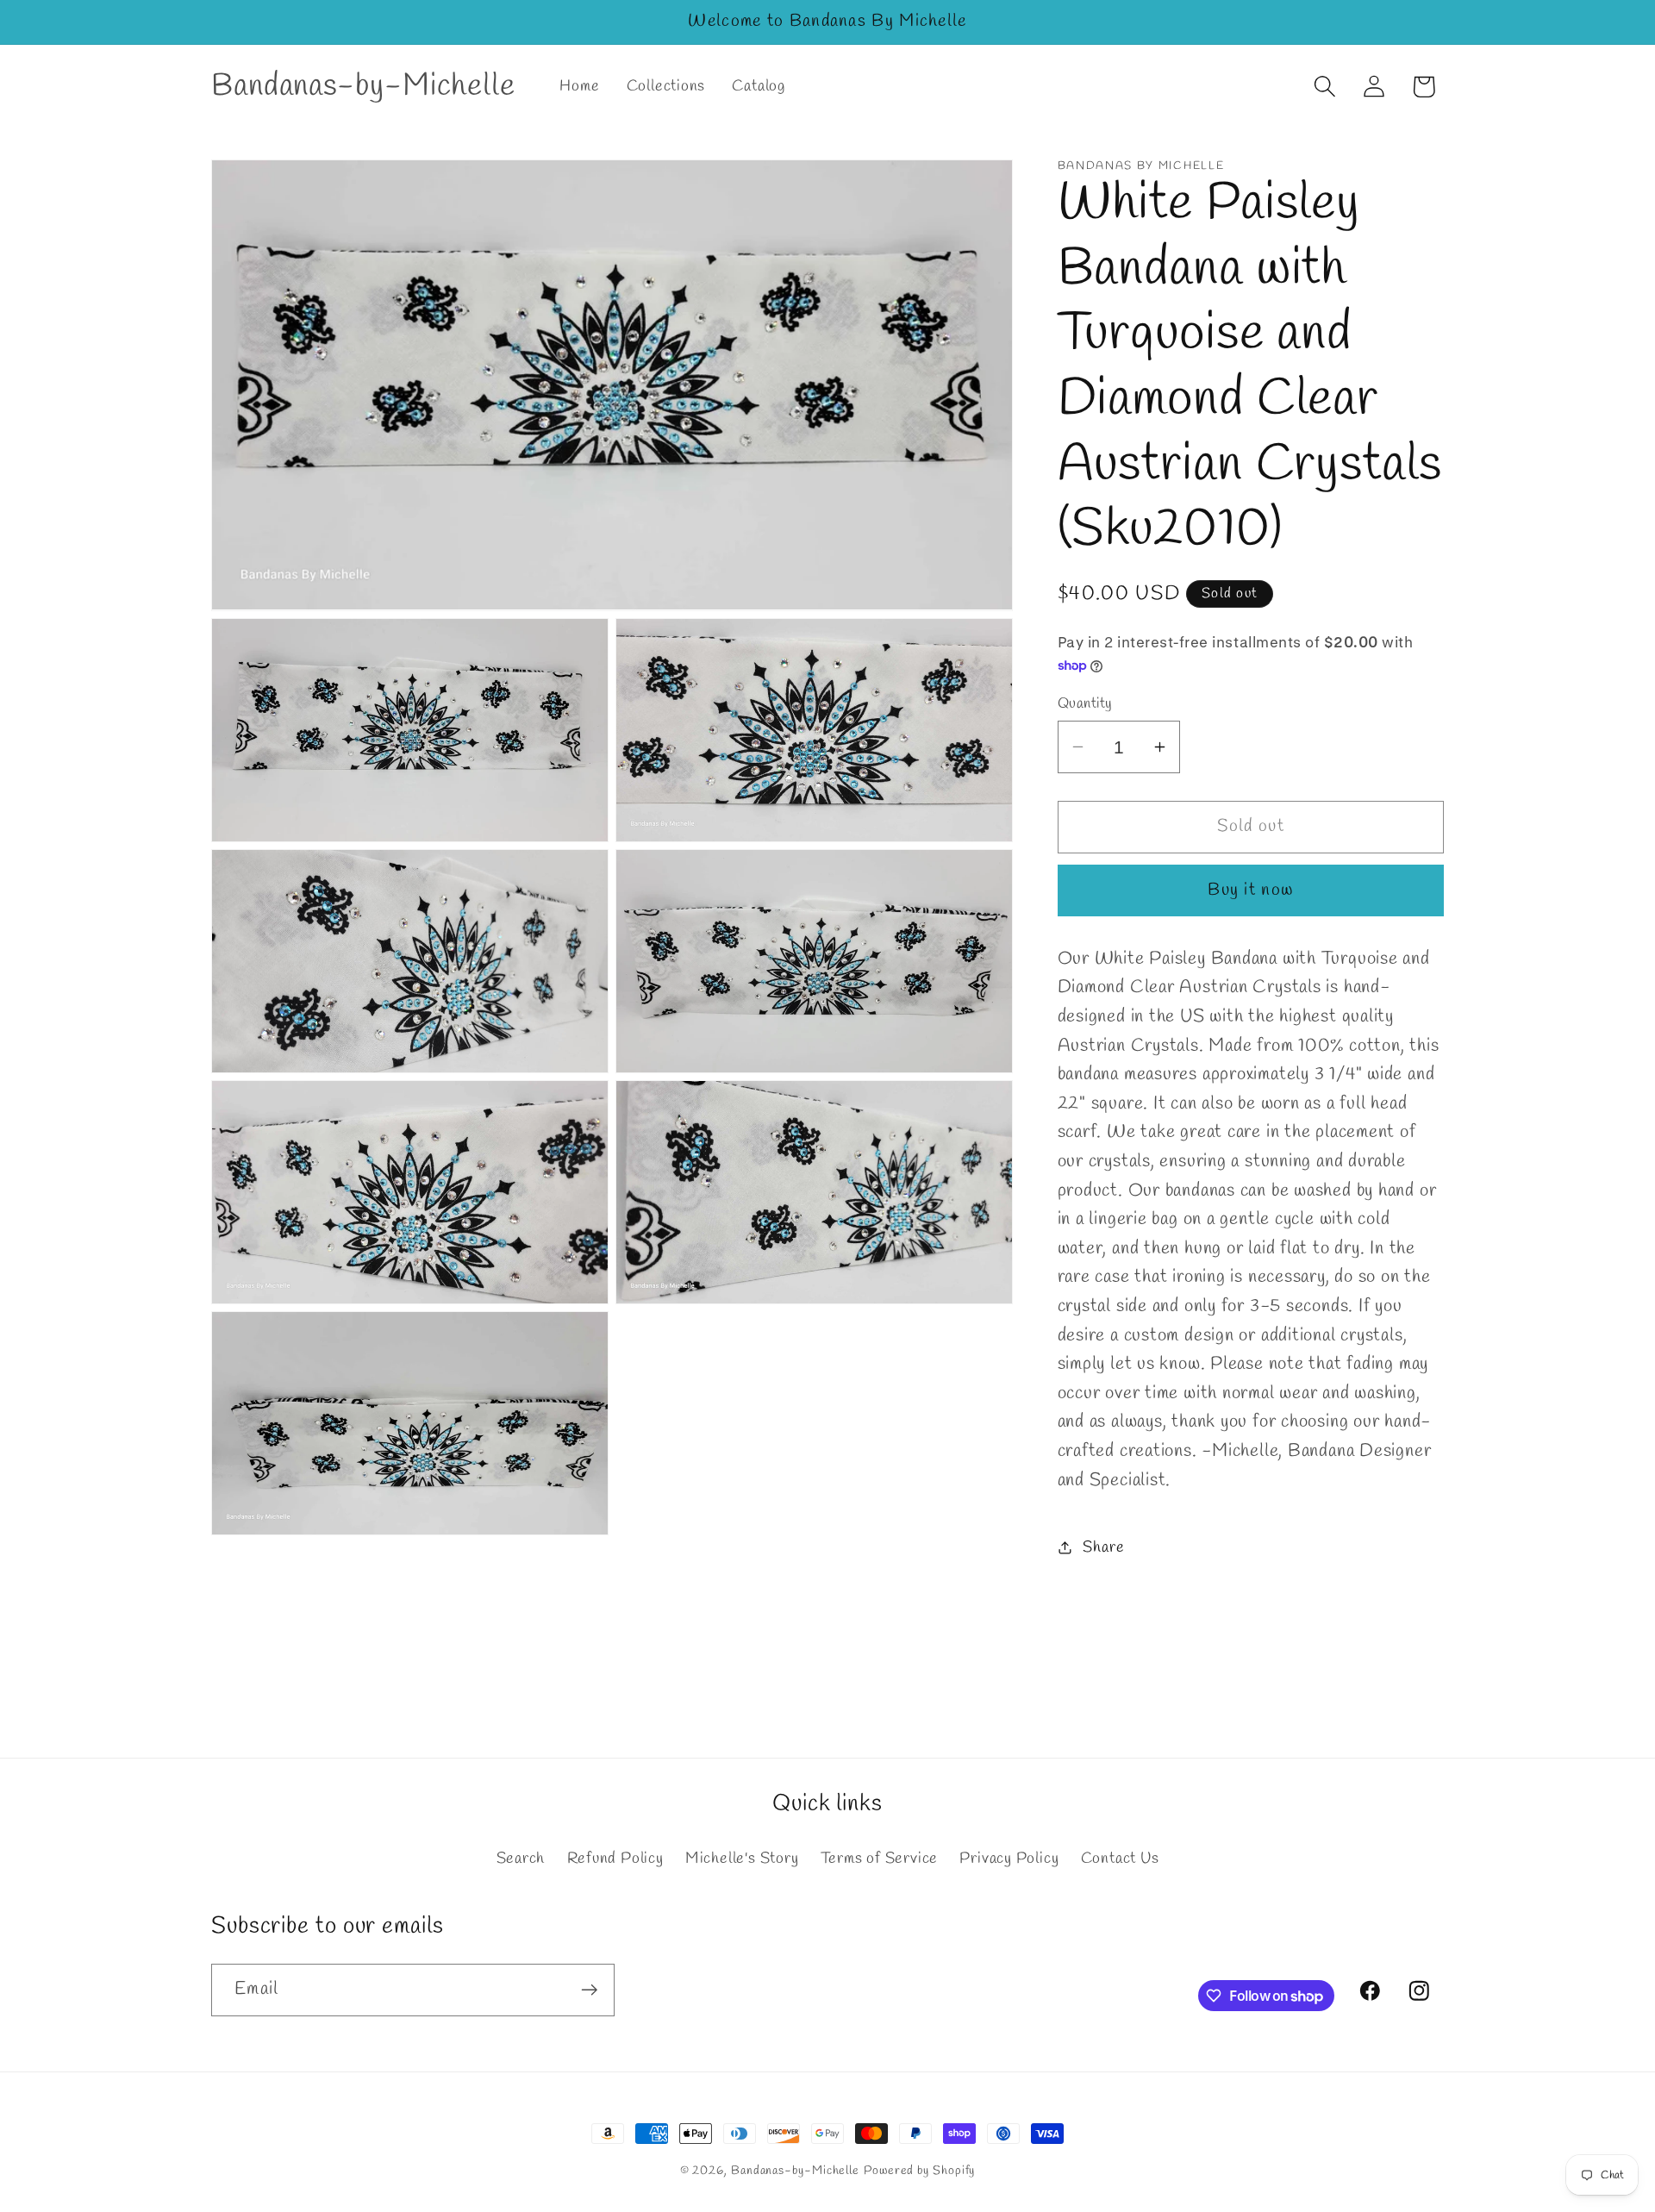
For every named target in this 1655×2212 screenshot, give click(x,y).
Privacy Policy (1009, 1859)
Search (521, 1859)
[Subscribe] (589, 1990)
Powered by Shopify (919, 2171)
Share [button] (1103, 1547)
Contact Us (1120, 1859)
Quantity (1085, 704)
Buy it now (1250, 890)
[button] (1325, 87)
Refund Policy (615, 1859)
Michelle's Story (742, 1859)
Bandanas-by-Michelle (795, 2171)
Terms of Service (879, 1859)
